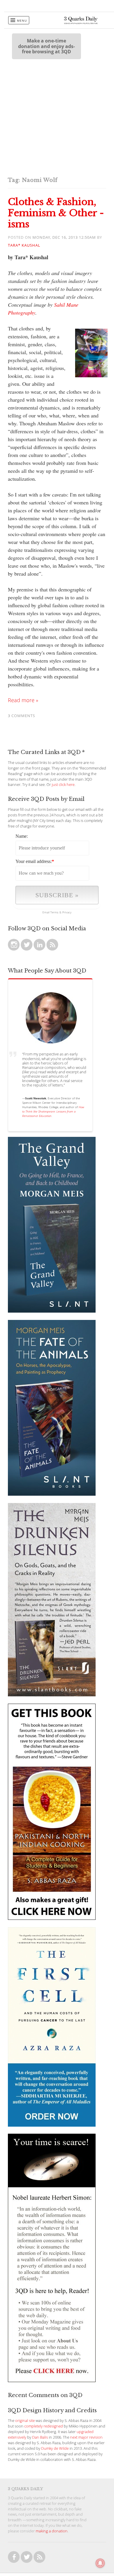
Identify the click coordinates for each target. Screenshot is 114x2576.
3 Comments (21, 716)
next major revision (86, 2437)
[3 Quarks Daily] (81, 23)
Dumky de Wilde (55, 2448)
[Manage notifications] (100, 2563)
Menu (22, 21)
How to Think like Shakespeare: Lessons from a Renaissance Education (53, 1111)
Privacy (67, 912)
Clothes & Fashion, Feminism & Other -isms (56, 213)
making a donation (52, 2531)
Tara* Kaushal (24, 245)
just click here (63, 785)
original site (25, 2421)
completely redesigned (44, 2426)
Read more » (23, 700)
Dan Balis (40, 2437)
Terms (54, 912)
